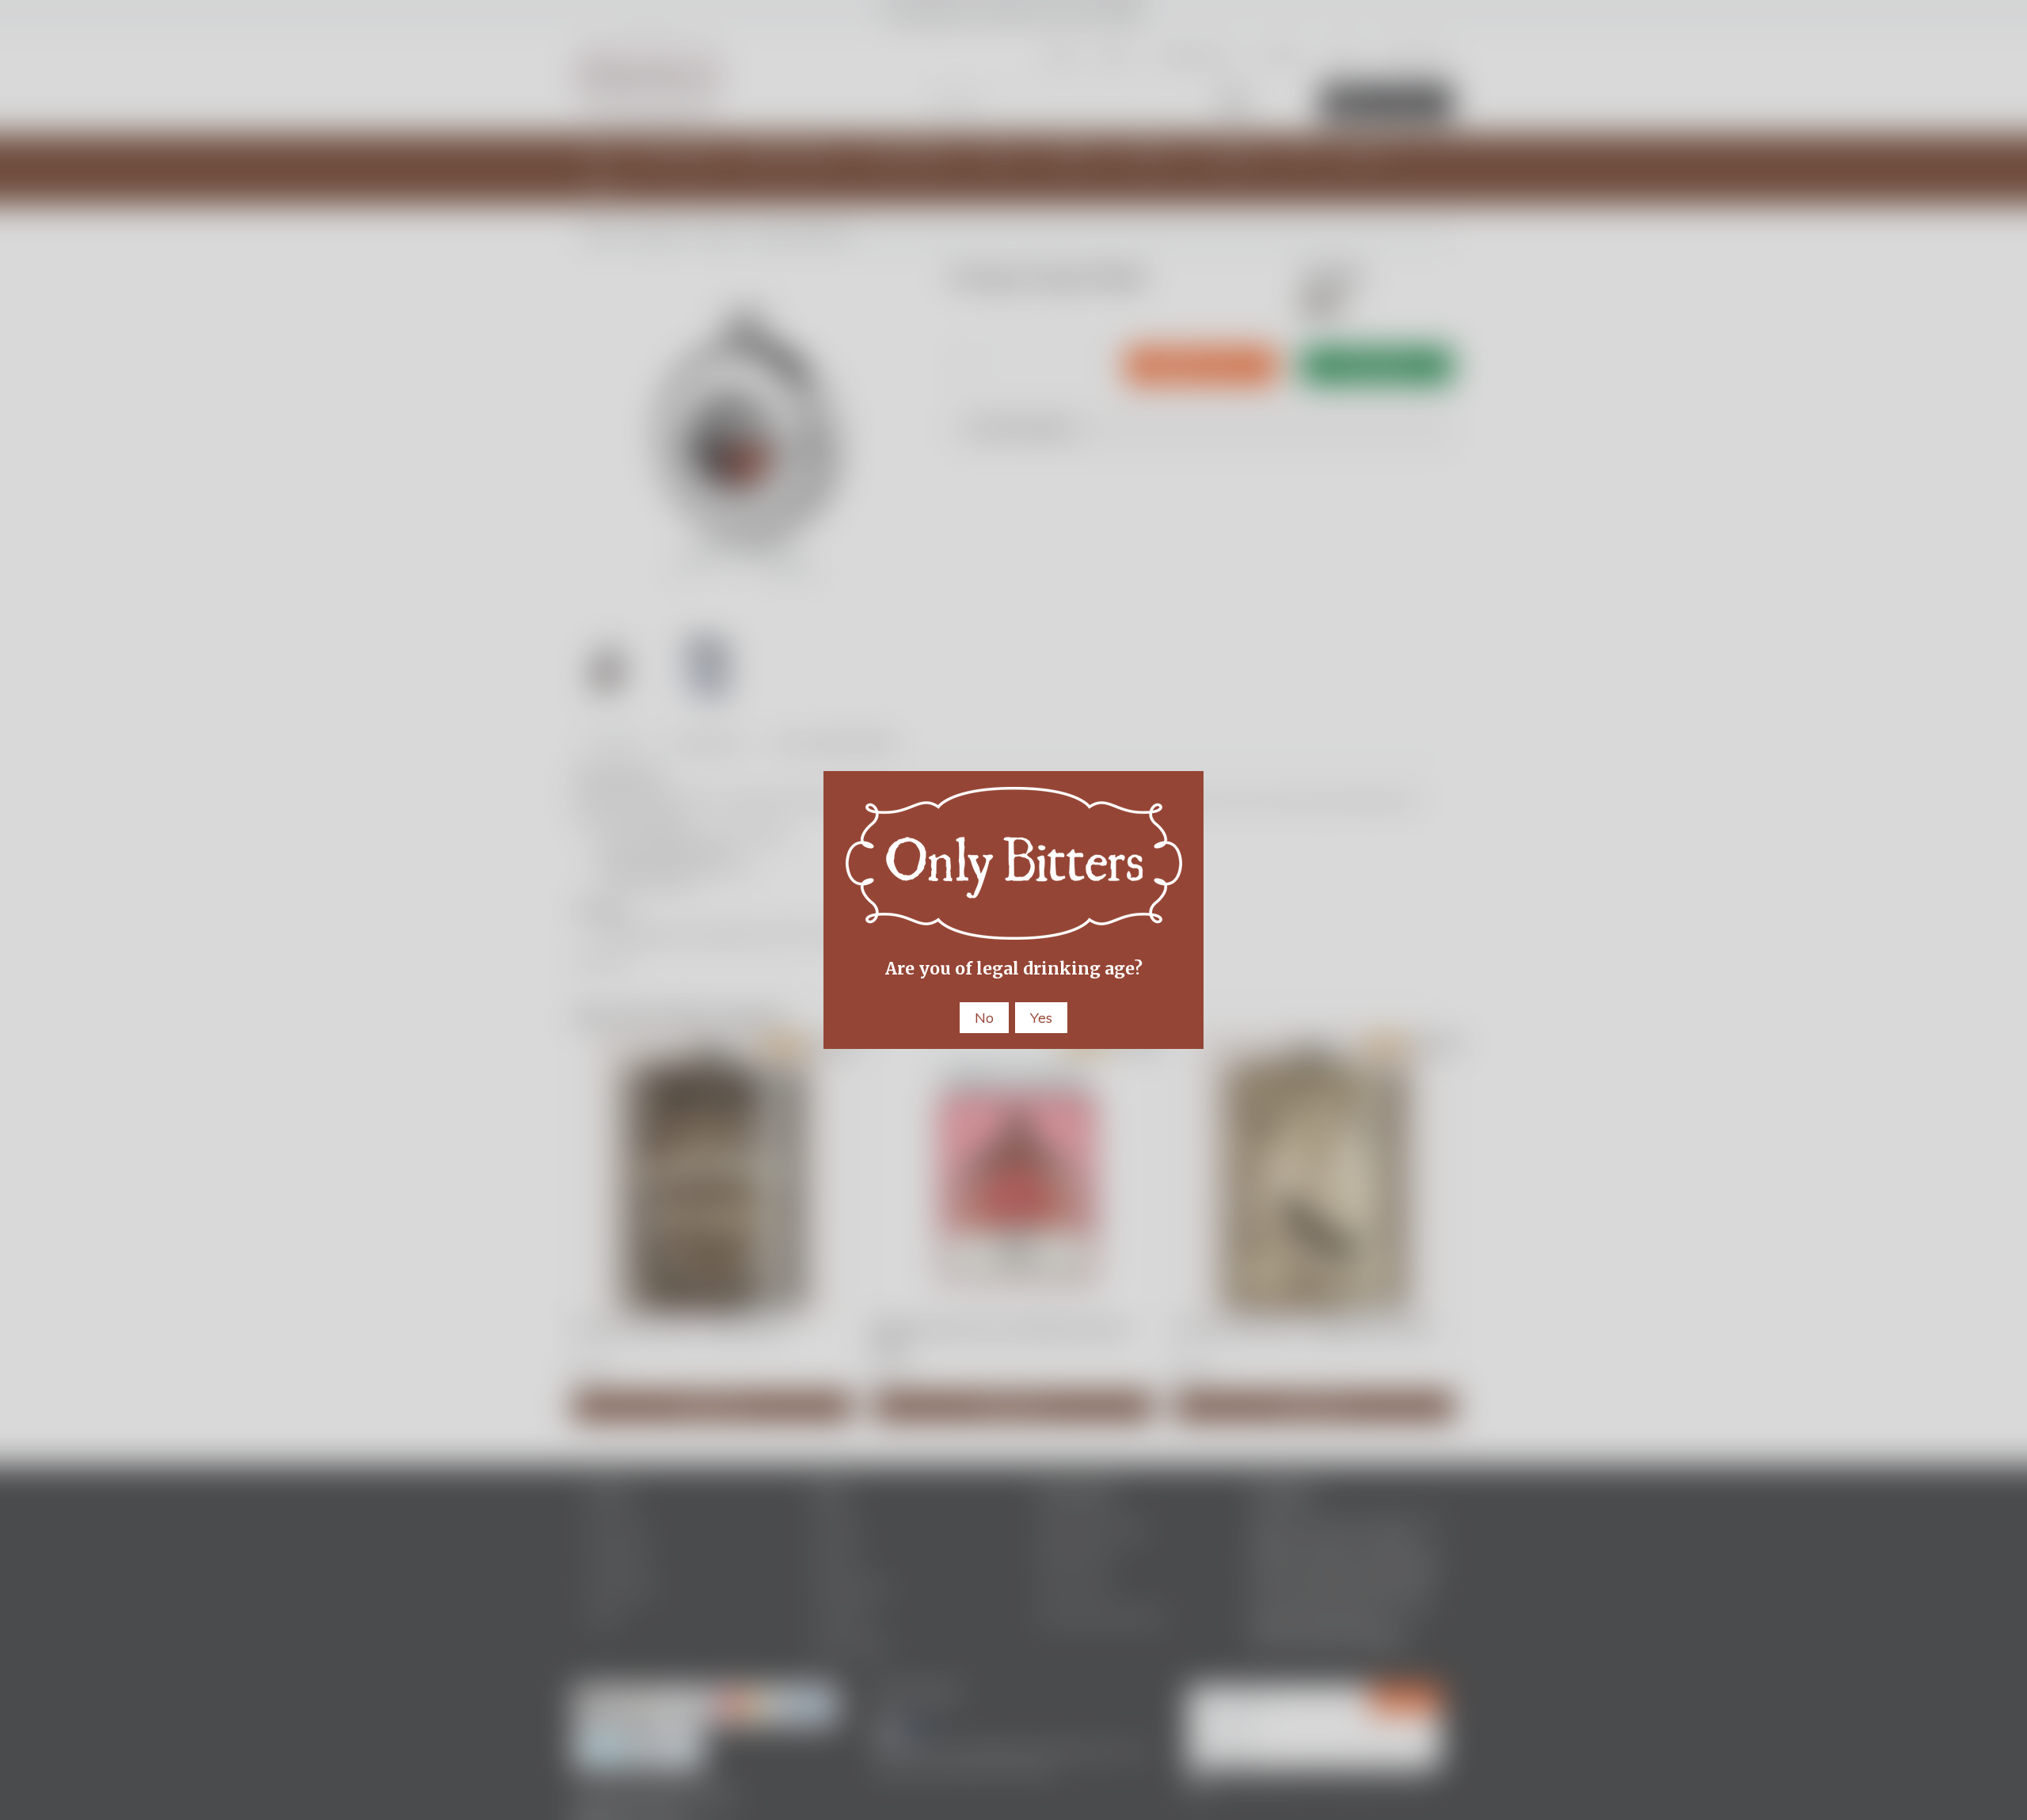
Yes (1041, 1018)
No (984, 1018)
